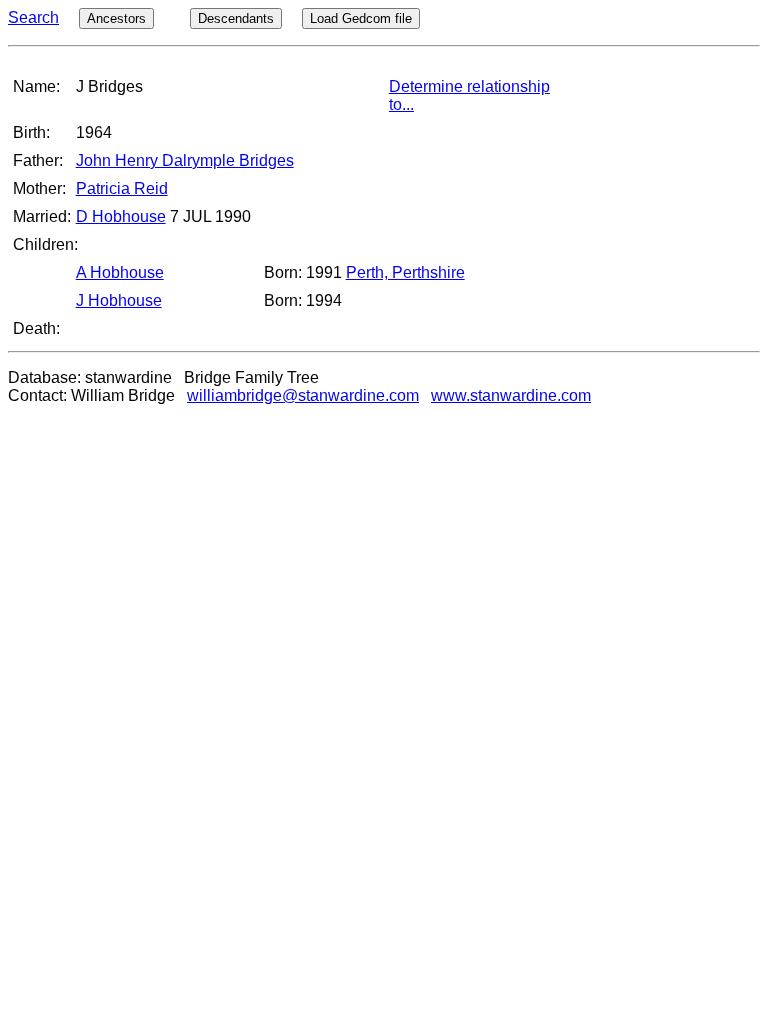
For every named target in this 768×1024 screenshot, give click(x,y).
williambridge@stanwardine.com (303, 395)
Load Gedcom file (361, 18)
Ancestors (116, 18)
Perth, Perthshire (405, 272)
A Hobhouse (120, 272)
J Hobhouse (119, 300)
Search (33, 17)
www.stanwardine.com (511, 395)
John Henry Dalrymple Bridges (185, 160)
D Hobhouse (121, 216)
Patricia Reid (122, 188)
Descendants (236, 18)
